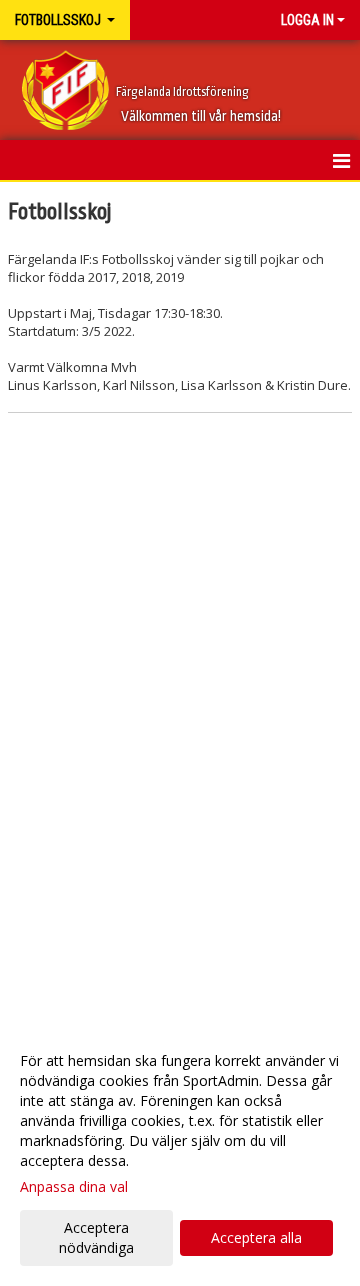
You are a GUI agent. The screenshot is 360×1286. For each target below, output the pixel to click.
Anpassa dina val (74, 1187)
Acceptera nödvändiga (96, 1237)
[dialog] (180, 1153)
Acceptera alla (256, 1237)
